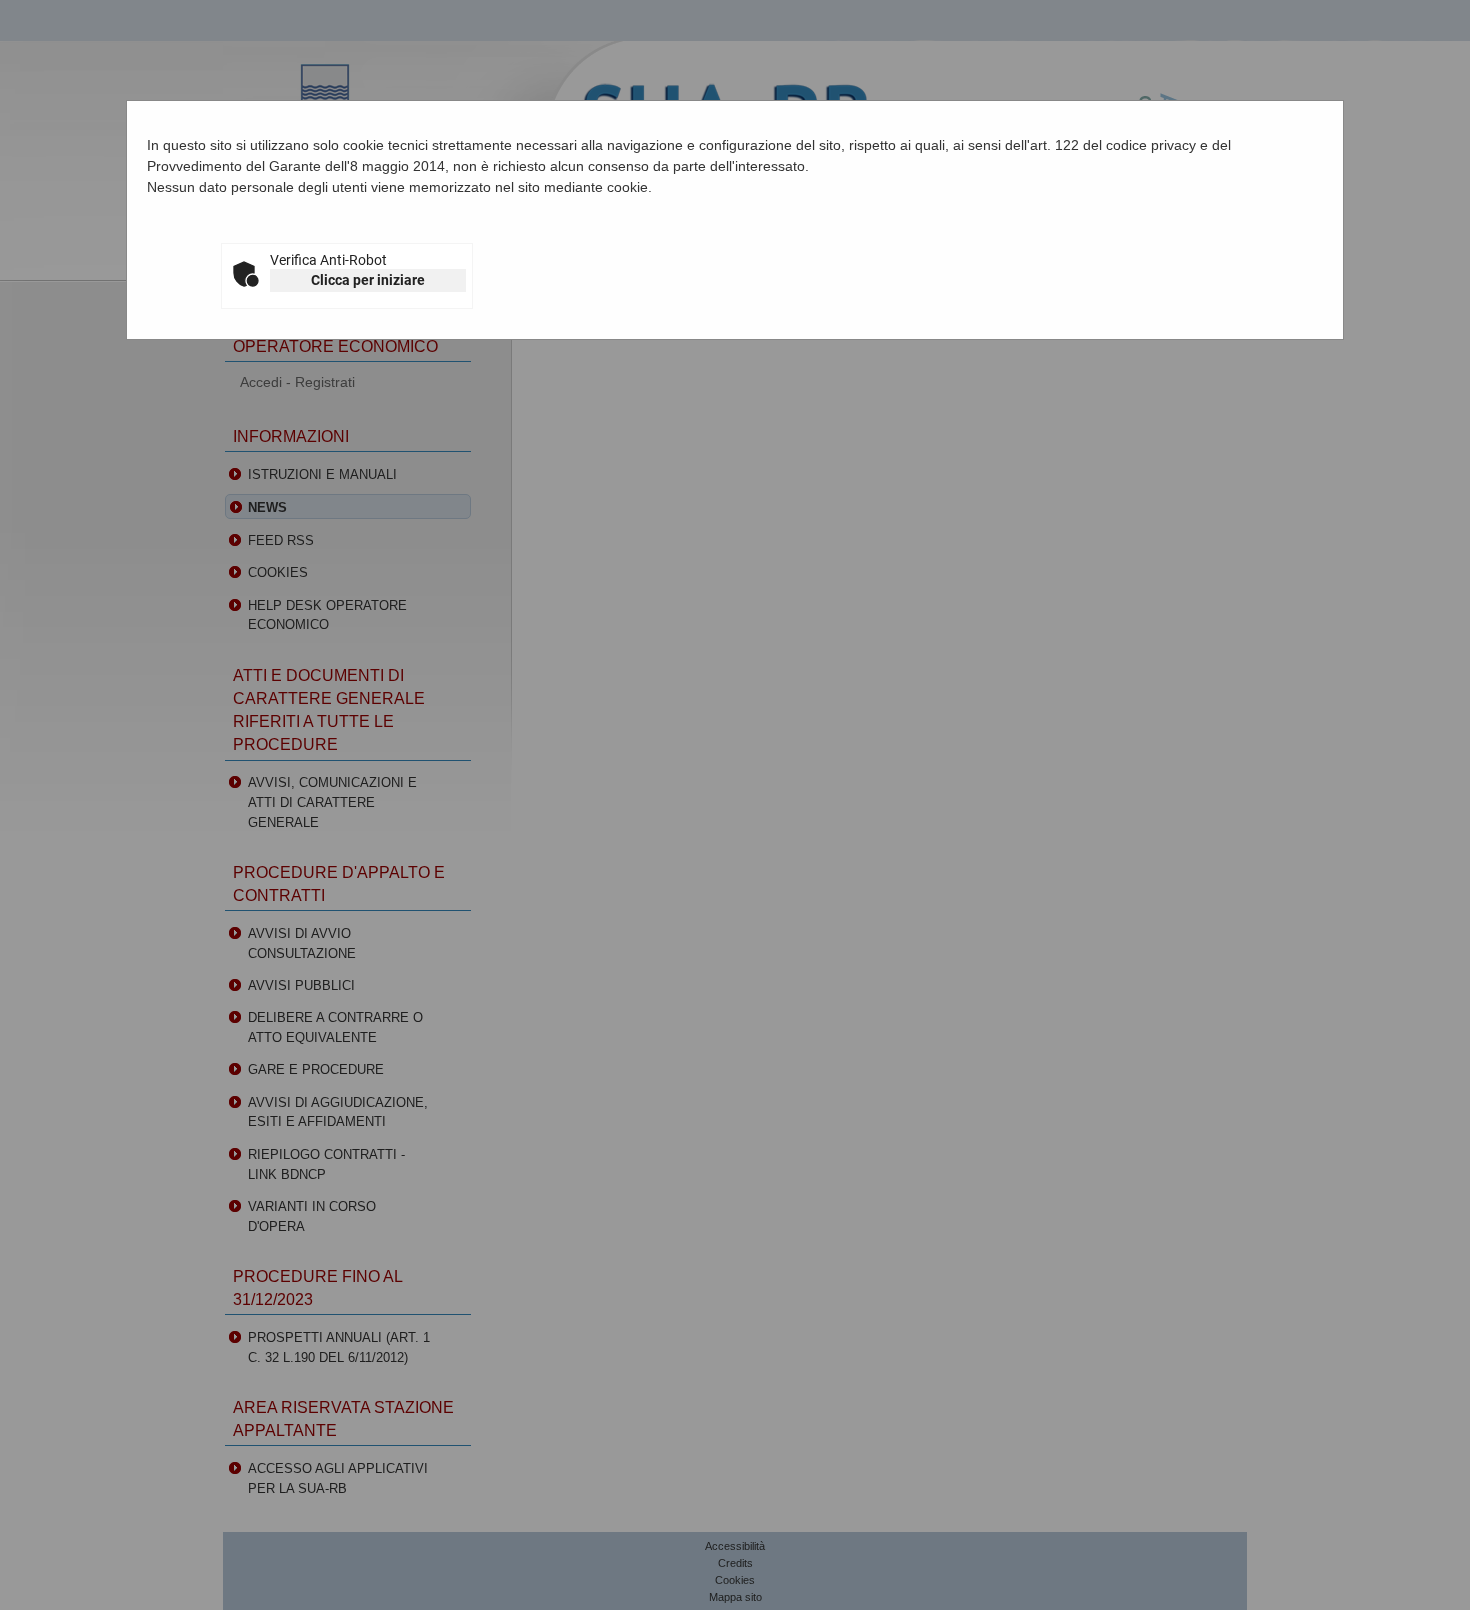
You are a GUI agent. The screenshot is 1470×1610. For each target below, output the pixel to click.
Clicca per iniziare (368, 280)
